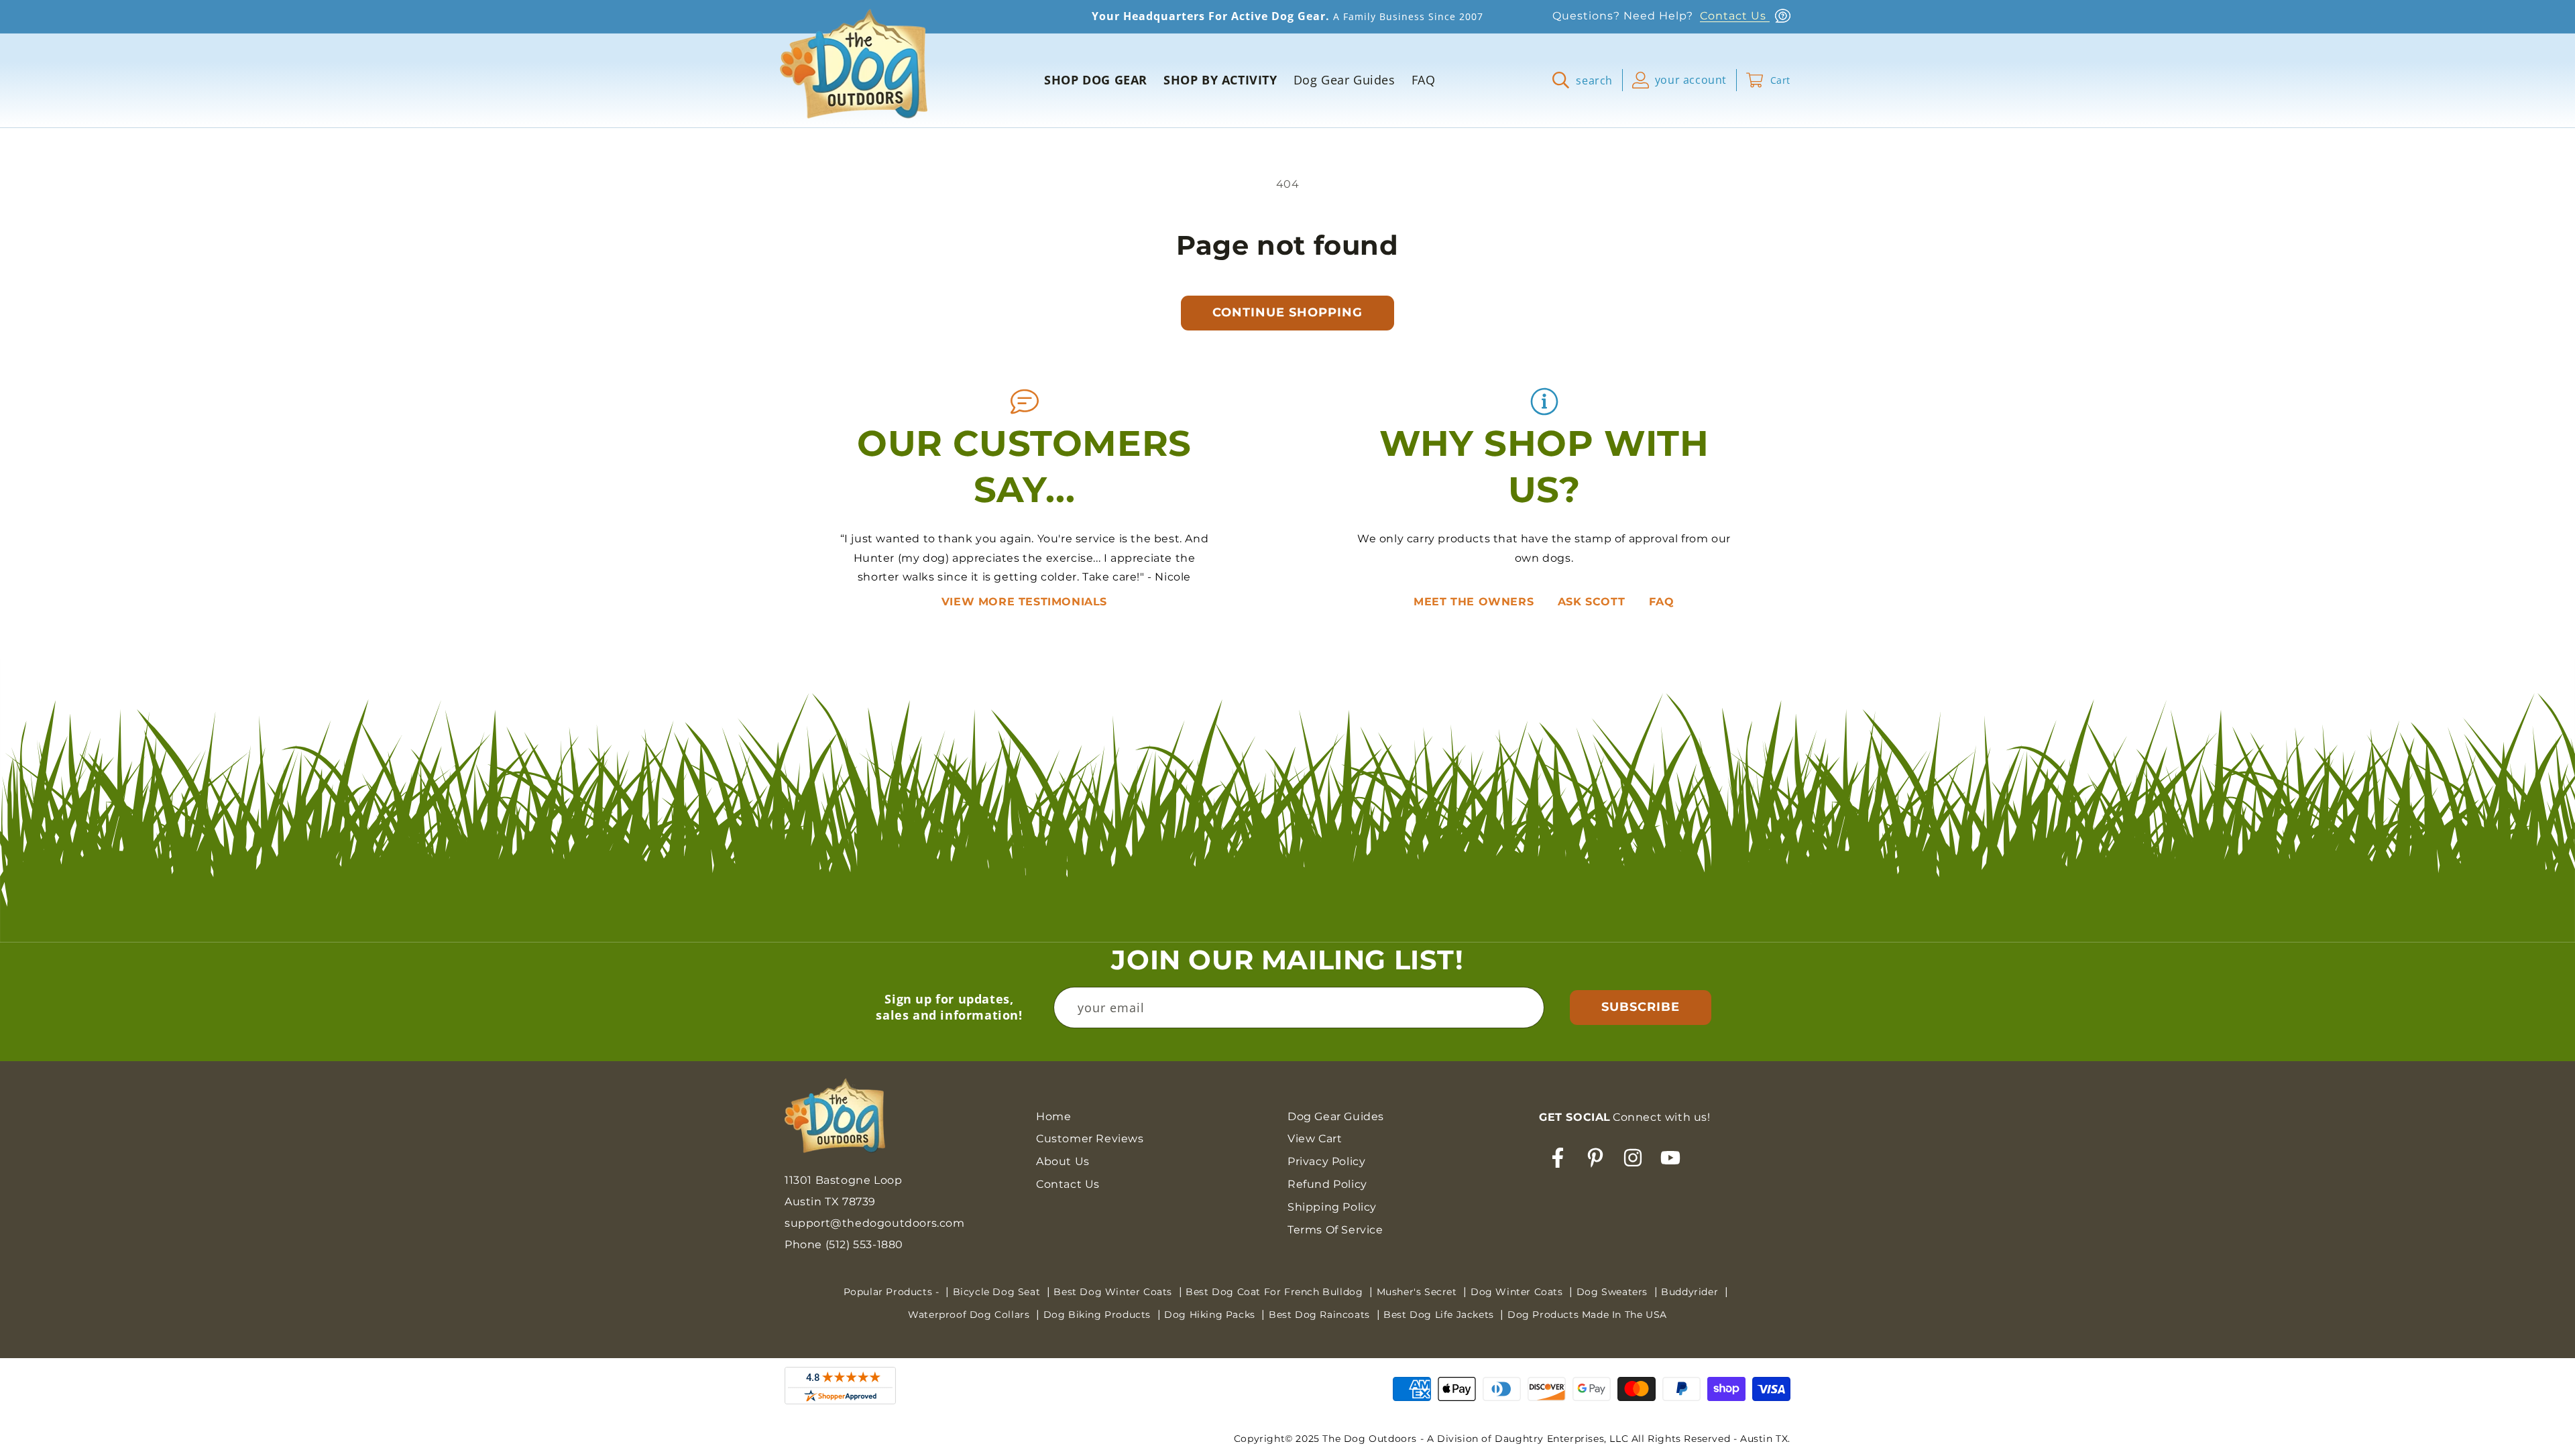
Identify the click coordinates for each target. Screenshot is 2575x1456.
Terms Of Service (1335, 1230)
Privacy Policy (1326, 1161)
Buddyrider (1691, 1292)
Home (1053, 1116)
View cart (1315, 1139)
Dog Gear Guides (1336, 1116)
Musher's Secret (1419, 1292)
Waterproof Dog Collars (970, 1315)
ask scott (1593, 602)
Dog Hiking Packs (1211, 1315)
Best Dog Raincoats (1321, 1315)
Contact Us (1735, 16)
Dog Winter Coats (1518, 1292)
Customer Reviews (1090, 1139)
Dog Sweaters (1614, 1292)
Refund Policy (1327, 1184)
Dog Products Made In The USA (1587, 1315)
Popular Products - (893, 1292)
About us (1063, 1161)
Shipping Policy (1332, 1207)
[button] (1588, 80)
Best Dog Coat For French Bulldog (1276, 1292)
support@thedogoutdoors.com (875, 1223)
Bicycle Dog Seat (998, 1292)
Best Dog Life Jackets (1440, 1315)
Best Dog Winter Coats (1114, 1292)
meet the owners (1476, 602)
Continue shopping (1287, 312)
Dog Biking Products (1099, 1315)
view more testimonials (1024, 602)
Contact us (1068, 1184)
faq (1662, 602)
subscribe (1641, 1007)
